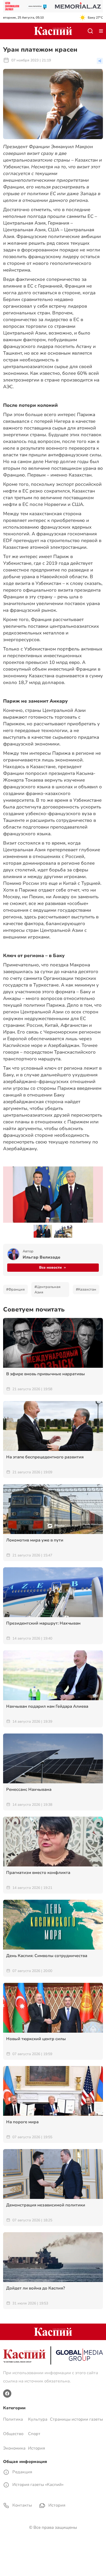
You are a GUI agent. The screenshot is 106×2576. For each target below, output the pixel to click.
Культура (38, 2419)
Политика (13, 2419)
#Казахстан (86, 1289)
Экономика (14, 2448)
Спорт (34, 2434)
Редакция (22, 2472)
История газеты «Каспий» (37, 2485)
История (37, 2448)
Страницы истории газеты (76, 2419)
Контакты (22, 2505)
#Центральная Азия (47, 1290)
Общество (13, 2434)
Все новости (50, 1267)
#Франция (15, 1289)
